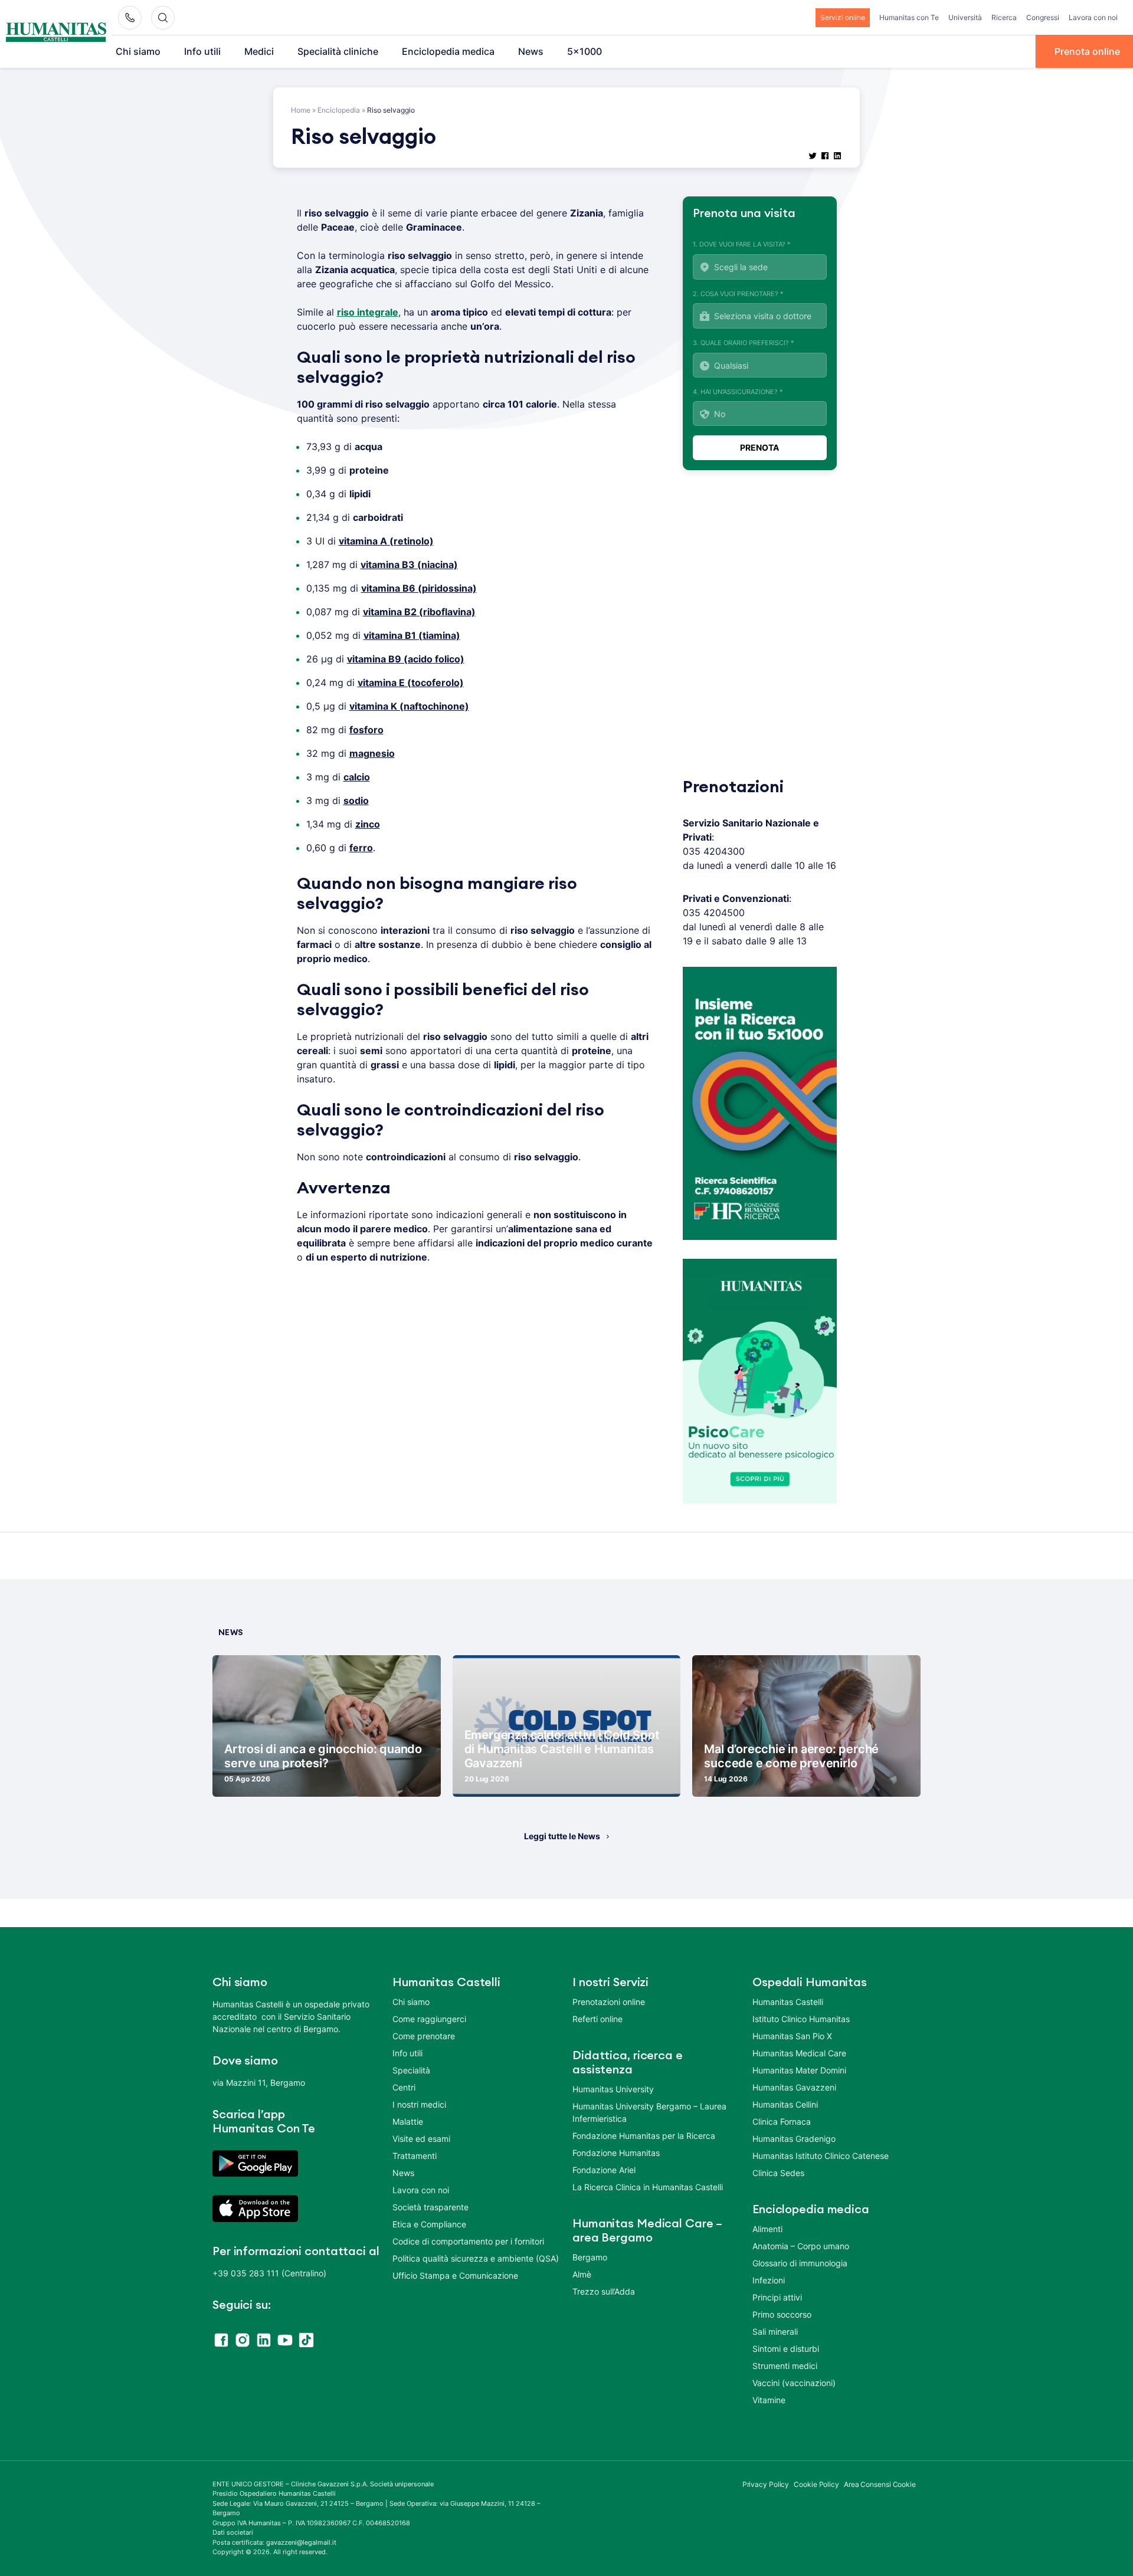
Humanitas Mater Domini (799, 2070)
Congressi (1043, 17)
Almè (582, 2274)
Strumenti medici (785, 2366)
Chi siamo (138, 51)
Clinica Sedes (778, 2173)
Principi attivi (777, 2297)
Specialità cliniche (338, 51)
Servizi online (843, 17)
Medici (259, 51)
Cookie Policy (816, 2484)
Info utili (202, 51)
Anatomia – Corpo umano (801, 2246)
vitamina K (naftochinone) (409, 706)
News (531, 51)
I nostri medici (419, 2104)
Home (301, 110)
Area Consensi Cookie (880, 2484)
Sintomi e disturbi (786, 2349)
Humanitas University (613, 2089)
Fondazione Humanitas (616, 2153)
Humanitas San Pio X (792, 2036)
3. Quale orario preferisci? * (744, 343)
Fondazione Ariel (604, 2170)
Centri (404, 2087)
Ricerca (1004, 17)
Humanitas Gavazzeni (794, 2087)
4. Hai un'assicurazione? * (738, 392)
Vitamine (769, 2400)
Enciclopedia (339, 110)
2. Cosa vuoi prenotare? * (738, 294)
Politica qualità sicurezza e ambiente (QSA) (476, 2258)
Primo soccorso (782, 2314)
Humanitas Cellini (785, 2104)
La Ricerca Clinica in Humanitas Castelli (648, 2187)
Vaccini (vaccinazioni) (794, 2383)
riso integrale (368, 312)
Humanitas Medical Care (799, 2053)
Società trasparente (430, 2207)
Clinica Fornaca (782, 2121)
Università (965, 17)
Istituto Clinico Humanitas (801, 2019)
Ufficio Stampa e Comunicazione (455, 2275)
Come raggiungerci (429, 2019)
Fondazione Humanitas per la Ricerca (644, 2136)
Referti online (597, 2019)
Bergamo (590, 2257)
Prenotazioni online (609, 2002)
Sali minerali (775, 2331)
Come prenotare (424, 2036)
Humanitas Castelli (788, 2002)
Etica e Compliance (429, 2224)
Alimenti (767, 2229)
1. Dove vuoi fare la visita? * (742, 244)
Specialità (411, 2070)
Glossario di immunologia (800, 2263)
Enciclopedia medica (448, 51)
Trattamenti (415, 2156)
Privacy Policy (766, 2484)
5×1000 (584, 51)
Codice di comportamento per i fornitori (468, 2241)
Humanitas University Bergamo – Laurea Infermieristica (649, 2112)
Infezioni (769, 2280)
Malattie (408, 2121)
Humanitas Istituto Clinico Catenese (821, 2156)
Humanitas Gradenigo (794, 2139)
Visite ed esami (421, 2139)
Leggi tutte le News (562, 1836)
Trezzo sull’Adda (604, 2291)
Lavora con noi (1093, 17)
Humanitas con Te (909, 17)
